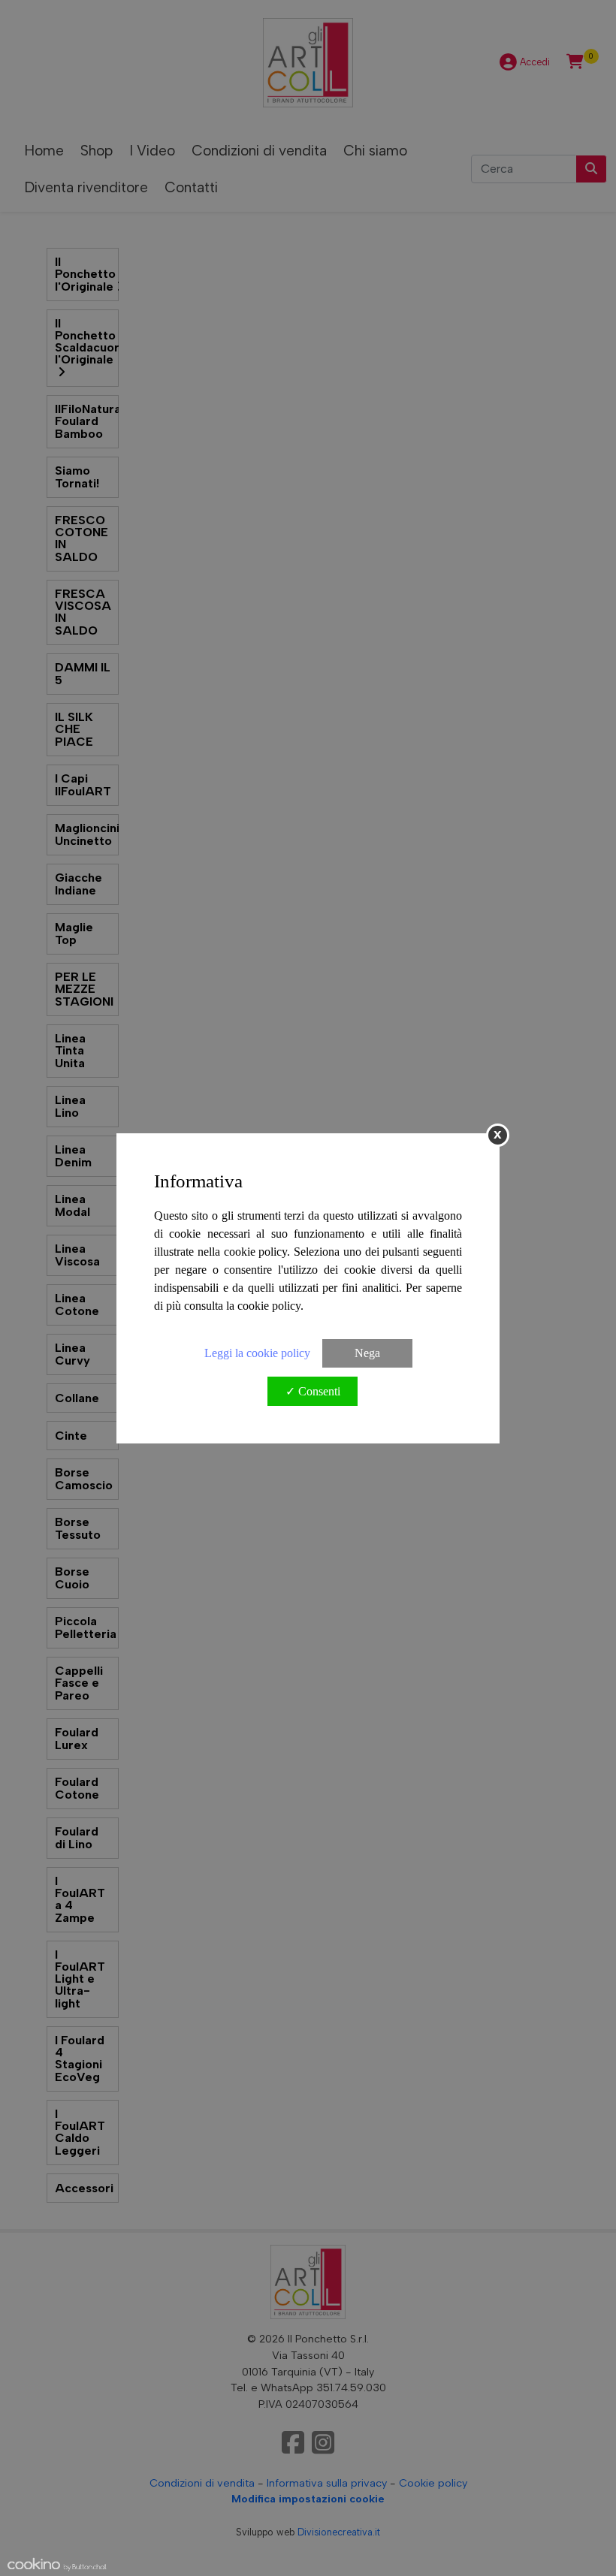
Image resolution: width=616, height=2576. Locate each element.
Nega (367, 1353)
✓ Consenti (313, 1391)
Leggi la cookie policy (257, 1353)
